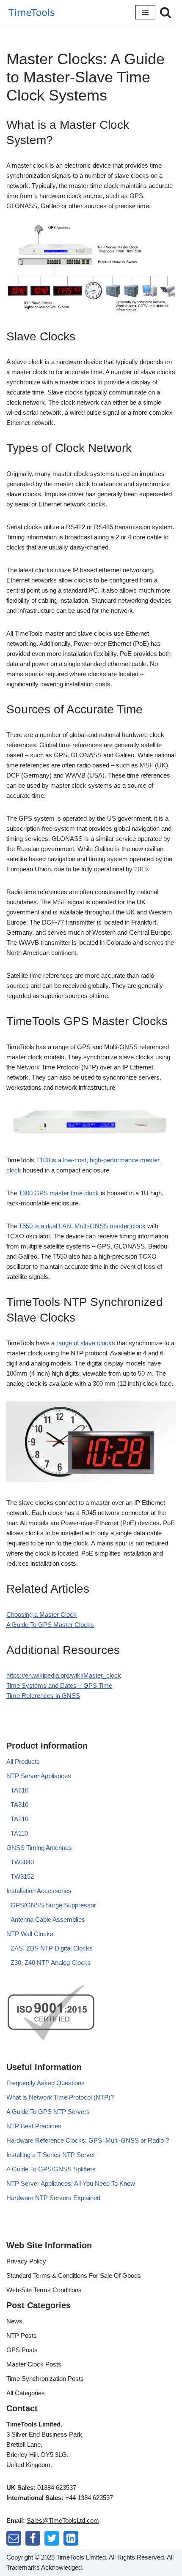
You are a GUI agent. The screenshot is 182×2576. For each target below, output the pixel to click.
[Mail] (14, 2538)
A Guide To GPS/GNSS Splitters (51, 2169)
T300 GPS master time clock (59, 1193)
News (14, 2321)
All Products (23, 1761)
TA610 (19, 1790)
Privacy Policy (26, 2261)
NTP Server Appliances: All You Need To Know (71, 2183)
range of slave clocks (86, 1343)
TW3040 (22, 1862)
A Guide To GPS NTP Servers (48, 2112)
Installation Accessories (39, 1891)
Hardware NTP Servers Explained (53, 2198)
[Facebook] (33, 2538)
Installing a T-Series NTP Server (51, 2155)
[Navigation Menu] (145, 12)
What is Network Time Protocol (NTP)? (60, 2097)
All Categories (26, 2393)
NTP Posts (22, 2335)
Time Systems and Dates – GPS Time (59, 1685)
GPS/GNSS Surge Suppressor (53, 1905)
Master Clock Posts (34, 2364)
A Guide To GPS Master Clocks (50, 1625)
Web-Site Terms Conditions (44, 2290)
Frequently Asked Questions (45, 2083)
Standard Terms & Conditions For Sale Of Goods (74, 2275)
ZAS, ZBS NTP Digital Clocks (52, 1948)
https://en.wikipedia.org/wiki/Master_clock (64, 1675)
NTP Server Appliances (39, 1776)
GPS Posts (22, 2350)
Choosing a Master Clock (41, 1614)
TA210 (19, 1819)
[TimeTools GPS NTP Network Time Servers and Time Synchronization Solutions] (32, 12)
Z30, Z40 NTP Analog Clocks (51, 1963)
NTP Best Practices (34, 2126)
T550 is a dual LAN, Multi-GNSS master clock (82, 1226)
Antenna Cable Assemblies (48, 1919)
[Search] (165, 12)
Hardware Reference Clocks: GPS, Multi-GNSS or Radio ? (88, 2140)
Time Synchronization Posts (45, 2379)
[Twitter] (52, 2538)
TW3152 (22, 1876)
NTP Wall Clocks (30, 1934)
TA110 (19, 1833)
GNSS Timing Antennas (39, 1848)
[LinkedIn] (71, 2538)
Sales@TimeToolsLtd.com (63, 2520)
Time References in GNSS (43, 1696)
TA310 (19, 1805)
